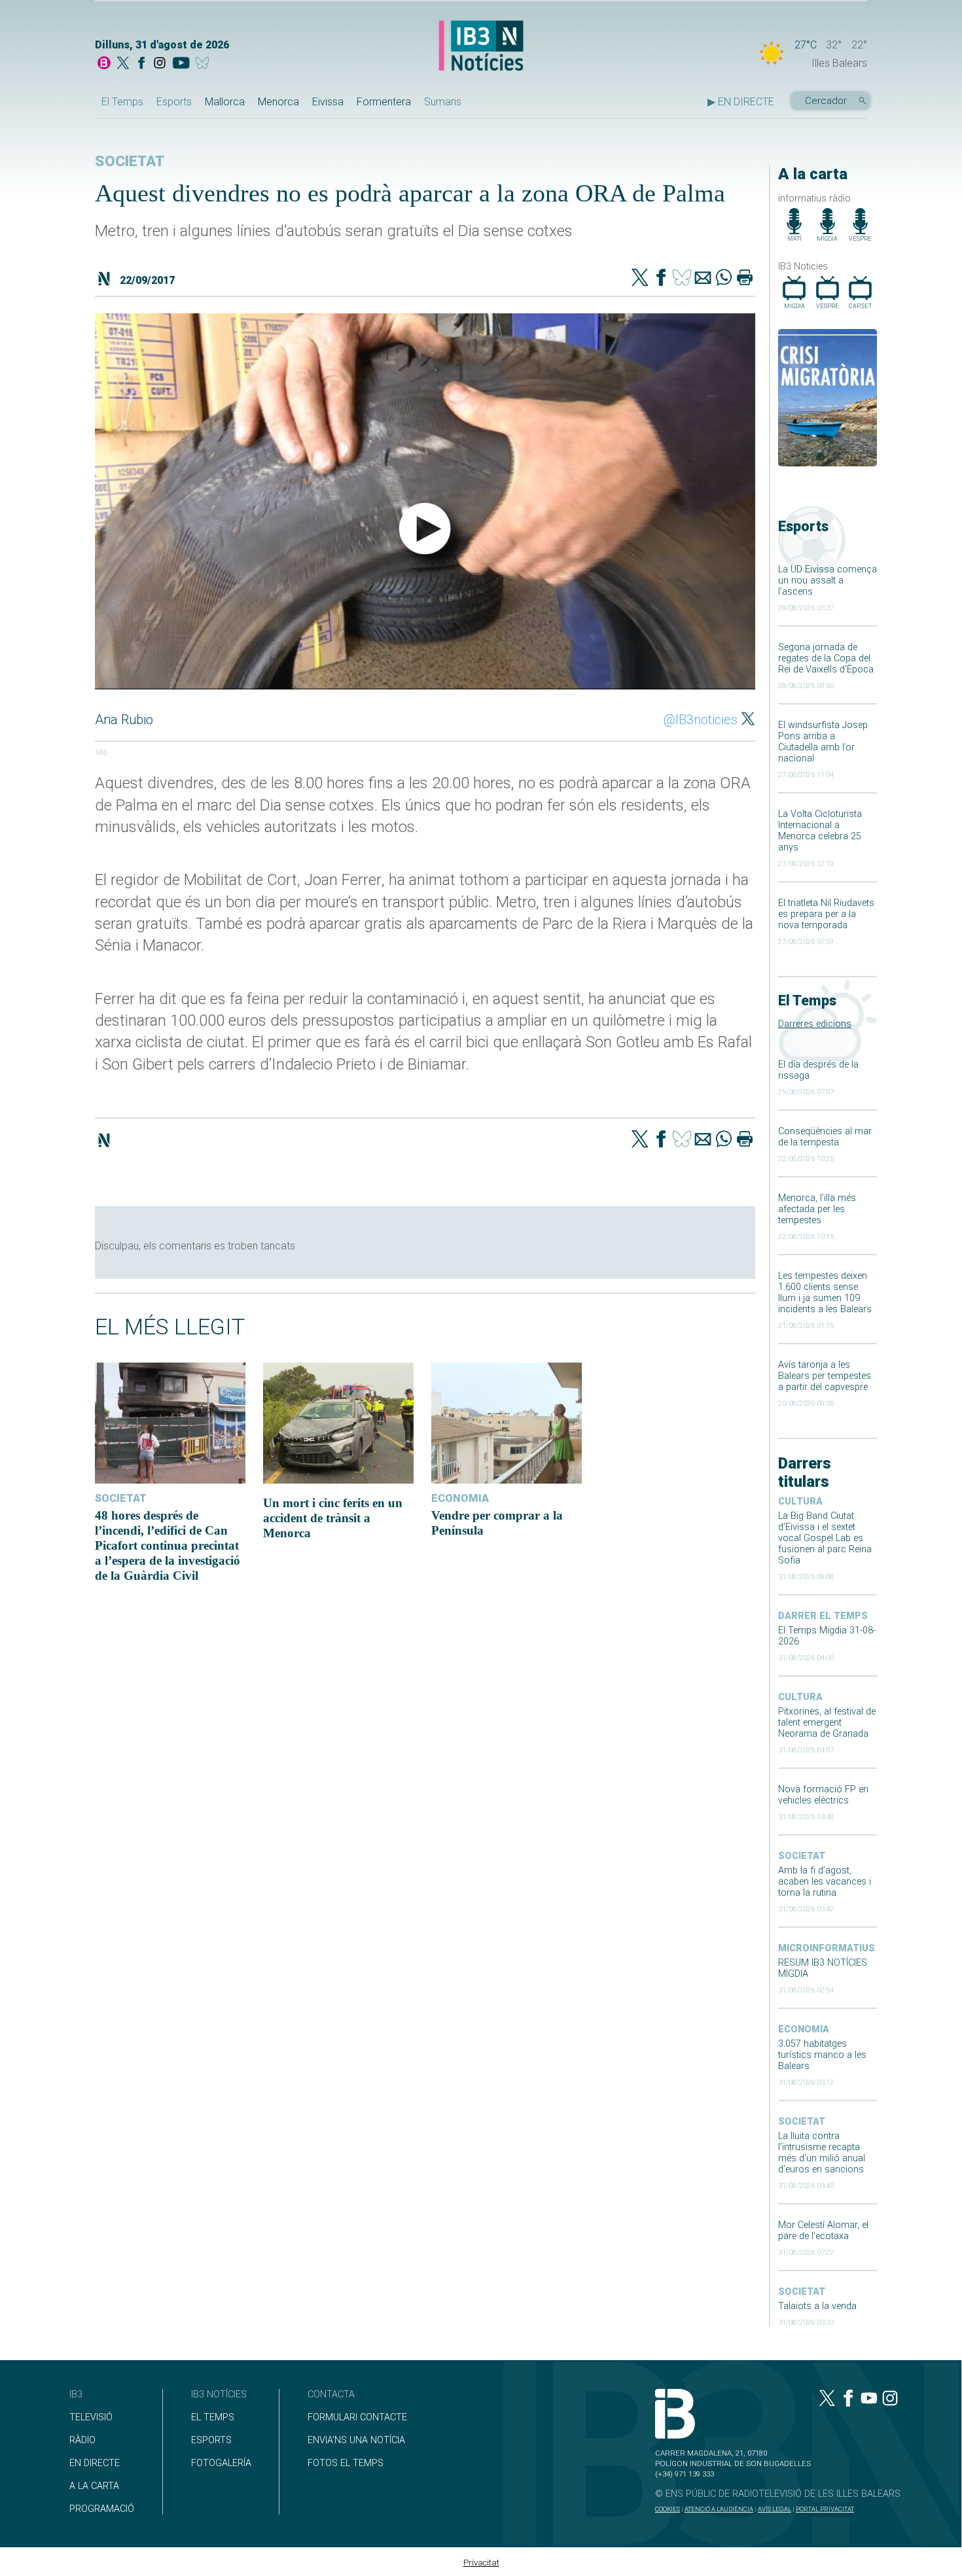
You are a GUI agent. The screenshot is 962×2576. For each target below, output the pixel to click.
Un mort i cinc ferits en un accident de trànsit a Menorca (333, 1518)
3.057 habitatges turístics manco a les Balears (822, 2055)
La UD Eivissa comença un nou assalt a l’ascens (828, 581)
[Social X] (123, 64)
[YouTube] (181, 64)
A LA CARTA (94, 2486)
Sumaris (443, 102)
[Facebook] (141, 64)
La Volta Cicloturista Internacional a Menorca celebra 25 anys (820, 831)
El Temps (122, 102)
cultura (800, 1502)
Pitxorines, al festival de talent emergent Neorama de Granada (827, 1723)
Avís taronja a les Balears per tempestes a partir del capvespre (825, 1376)
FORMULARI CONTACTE (357, 2417)
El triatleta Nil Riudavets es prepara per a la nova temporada (826, 914)
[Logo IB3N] (481, 47)
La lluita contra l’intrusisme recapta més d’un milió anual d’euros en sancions (822, 2153)
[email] (703, 279)
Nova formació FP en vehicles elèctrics (823, 1795)
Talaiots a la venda (817, 2306)
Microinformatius (827, 1948)
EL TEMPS (213, 2417)
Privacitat (481, 2563)
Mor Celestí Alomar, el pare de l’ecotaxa (823, 2231)
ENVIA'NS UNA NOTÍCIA (356, 2440)
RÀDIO (82, 2440)
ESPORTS (211, 2440)
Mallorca (225, 102)
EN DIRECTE (95, 2463)
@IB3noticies (701, 720)
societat (802, 1856)
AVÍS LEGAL (775, 2509)
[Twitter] (640, 279)
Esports (174, 102)
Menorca (278, 102)
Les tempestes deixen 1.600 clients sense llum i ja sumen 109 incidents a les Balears (825, 1293)
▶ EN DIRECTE (741, 102)
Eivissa (328, 102)
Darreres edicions (815, 1024)
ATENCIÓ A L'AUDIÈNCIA (719, 2509)
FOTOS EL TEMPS (346, 2463)
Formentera (384, 102)
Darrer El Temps (823, 1616)
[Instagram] (160, 64)
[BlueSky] (205, 64)
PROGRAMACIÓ (102, 2509)
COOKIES (668, 2509)
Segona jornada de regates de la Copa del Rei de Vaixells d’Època (826, 658)
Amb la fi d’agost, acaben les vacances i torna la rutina (825, 1882)
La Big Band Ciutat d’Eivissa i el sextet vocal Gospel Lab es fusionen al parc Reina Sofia (825, 1538)
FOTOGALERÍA (221, 2463)
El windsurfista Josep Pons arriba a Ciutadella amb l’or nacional (823, 742)
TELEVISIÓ (91, 2417)
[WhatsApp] (724, 279)
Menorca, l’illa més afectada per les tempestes (817, 1209)
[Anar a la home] (104, 64)
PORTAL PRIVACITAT (825, 2509)
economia (804, 2029)
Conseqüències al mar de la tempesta (825, 1137)
